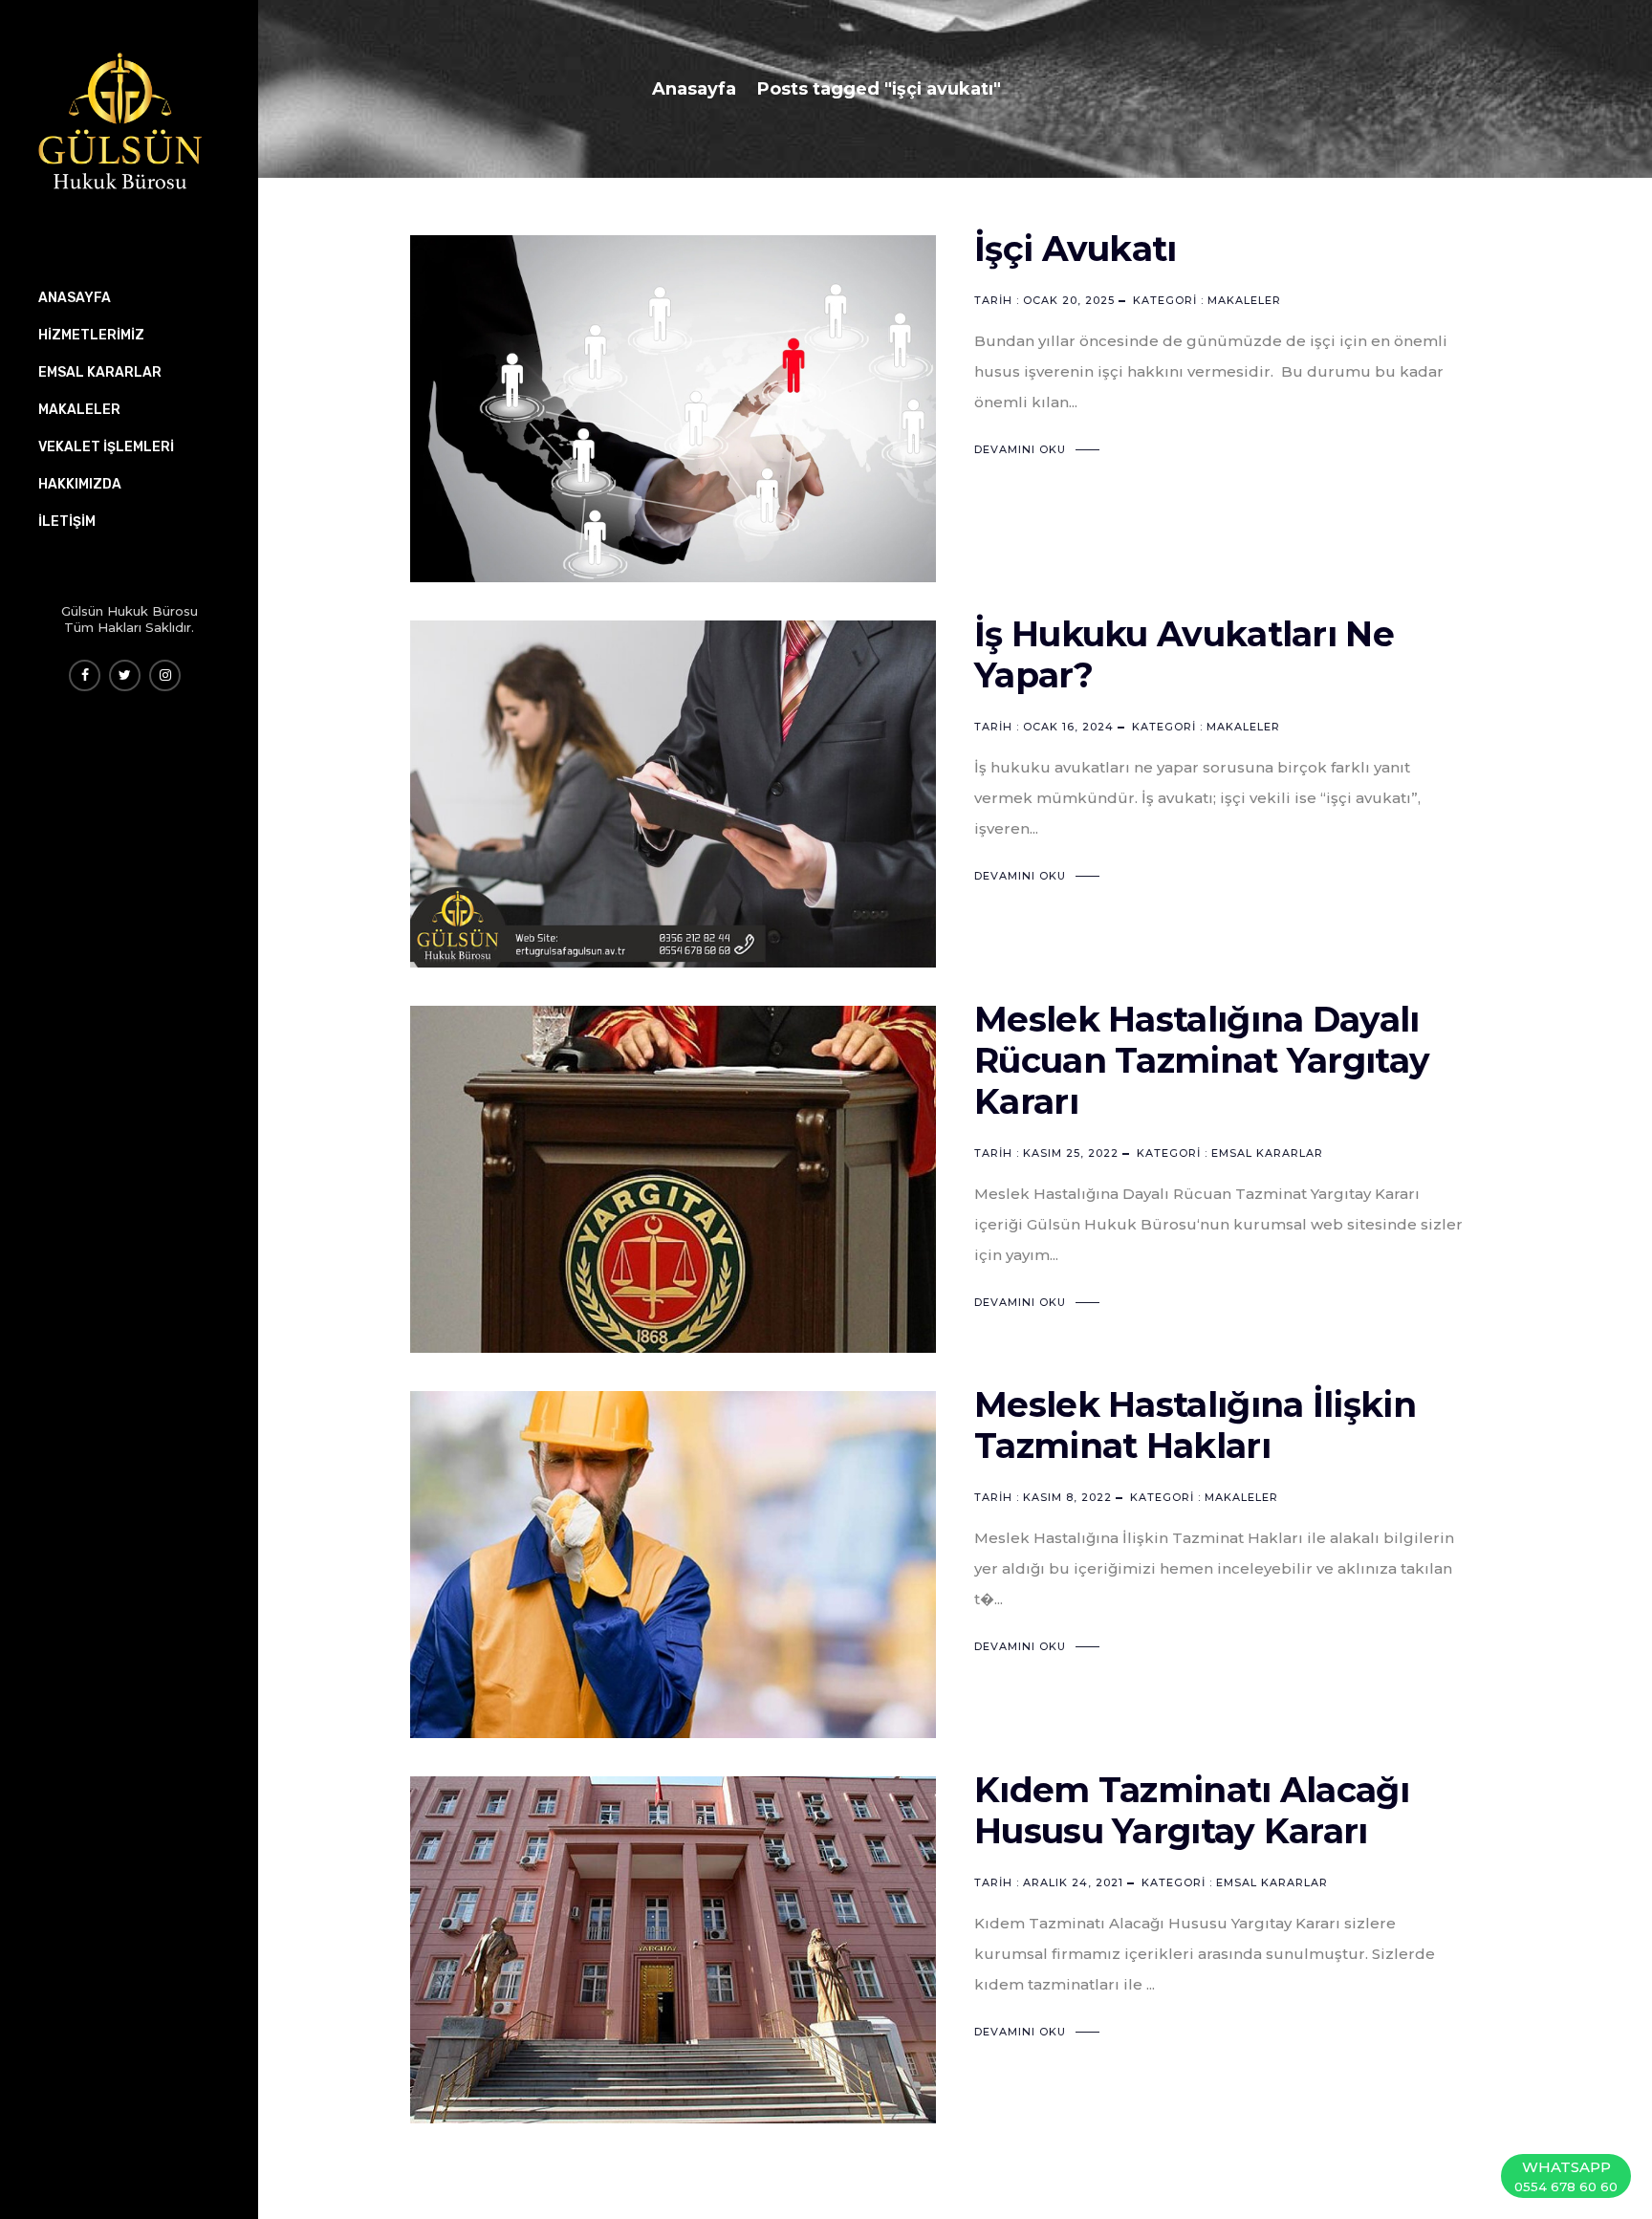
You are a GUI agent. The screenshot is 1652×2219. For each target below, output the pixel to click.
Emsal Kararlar (1267, 1153)
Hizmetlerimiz (91, 335)
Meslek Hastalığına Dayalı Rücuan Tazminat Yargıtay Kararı (1202, 1060)
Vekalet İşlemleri (106, 447)
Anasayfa (694, 89)
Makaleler (1244, 300)
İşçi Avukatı (1076, 249)
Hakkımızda (80, 484)
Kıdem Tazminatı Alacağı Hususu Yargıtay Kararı (1192, 1810)
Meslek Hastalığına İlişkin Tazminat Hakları (1195, 1425)
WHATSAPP (1566, 2176)
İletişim (67, 522)
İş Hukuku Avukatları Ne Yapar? (1184, 654)
